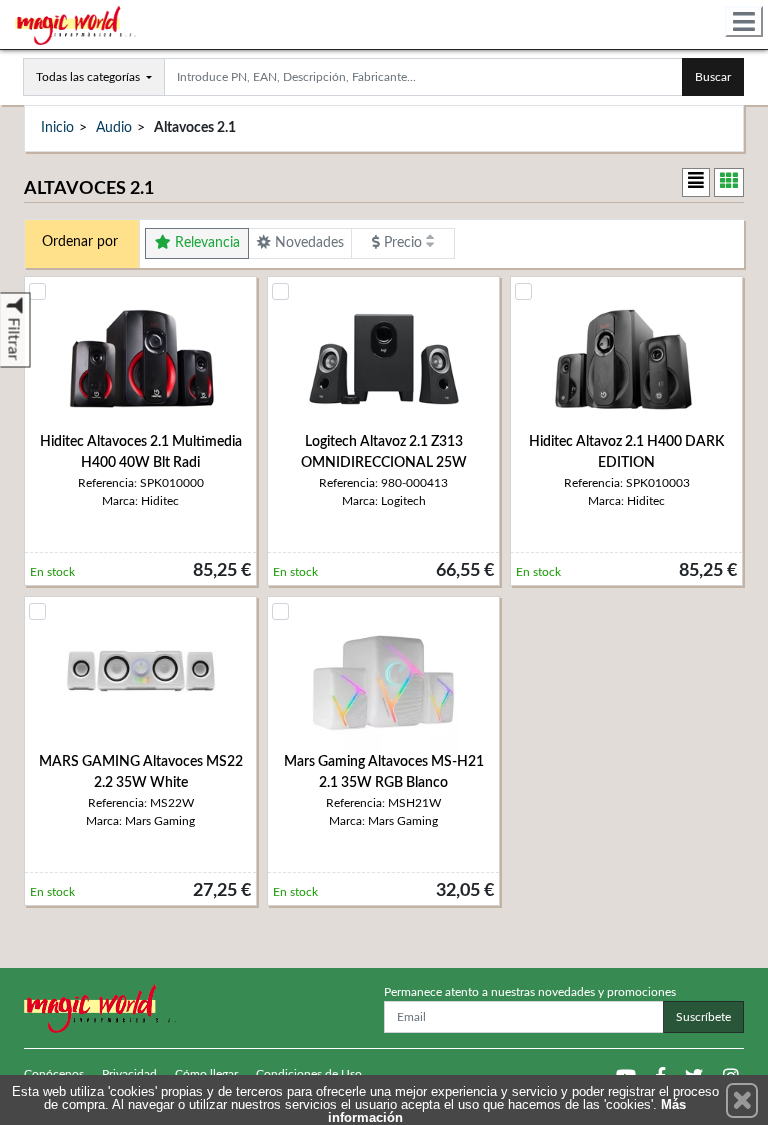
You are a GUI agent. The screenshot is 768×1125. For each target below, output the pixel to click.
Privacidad (129, 1074)
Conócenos (54, 1074)
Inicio (57, 128)
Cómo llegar (206, 1074)
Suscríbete (703, 1017)
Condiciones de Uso (309, 1074)
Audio (114, 128)
